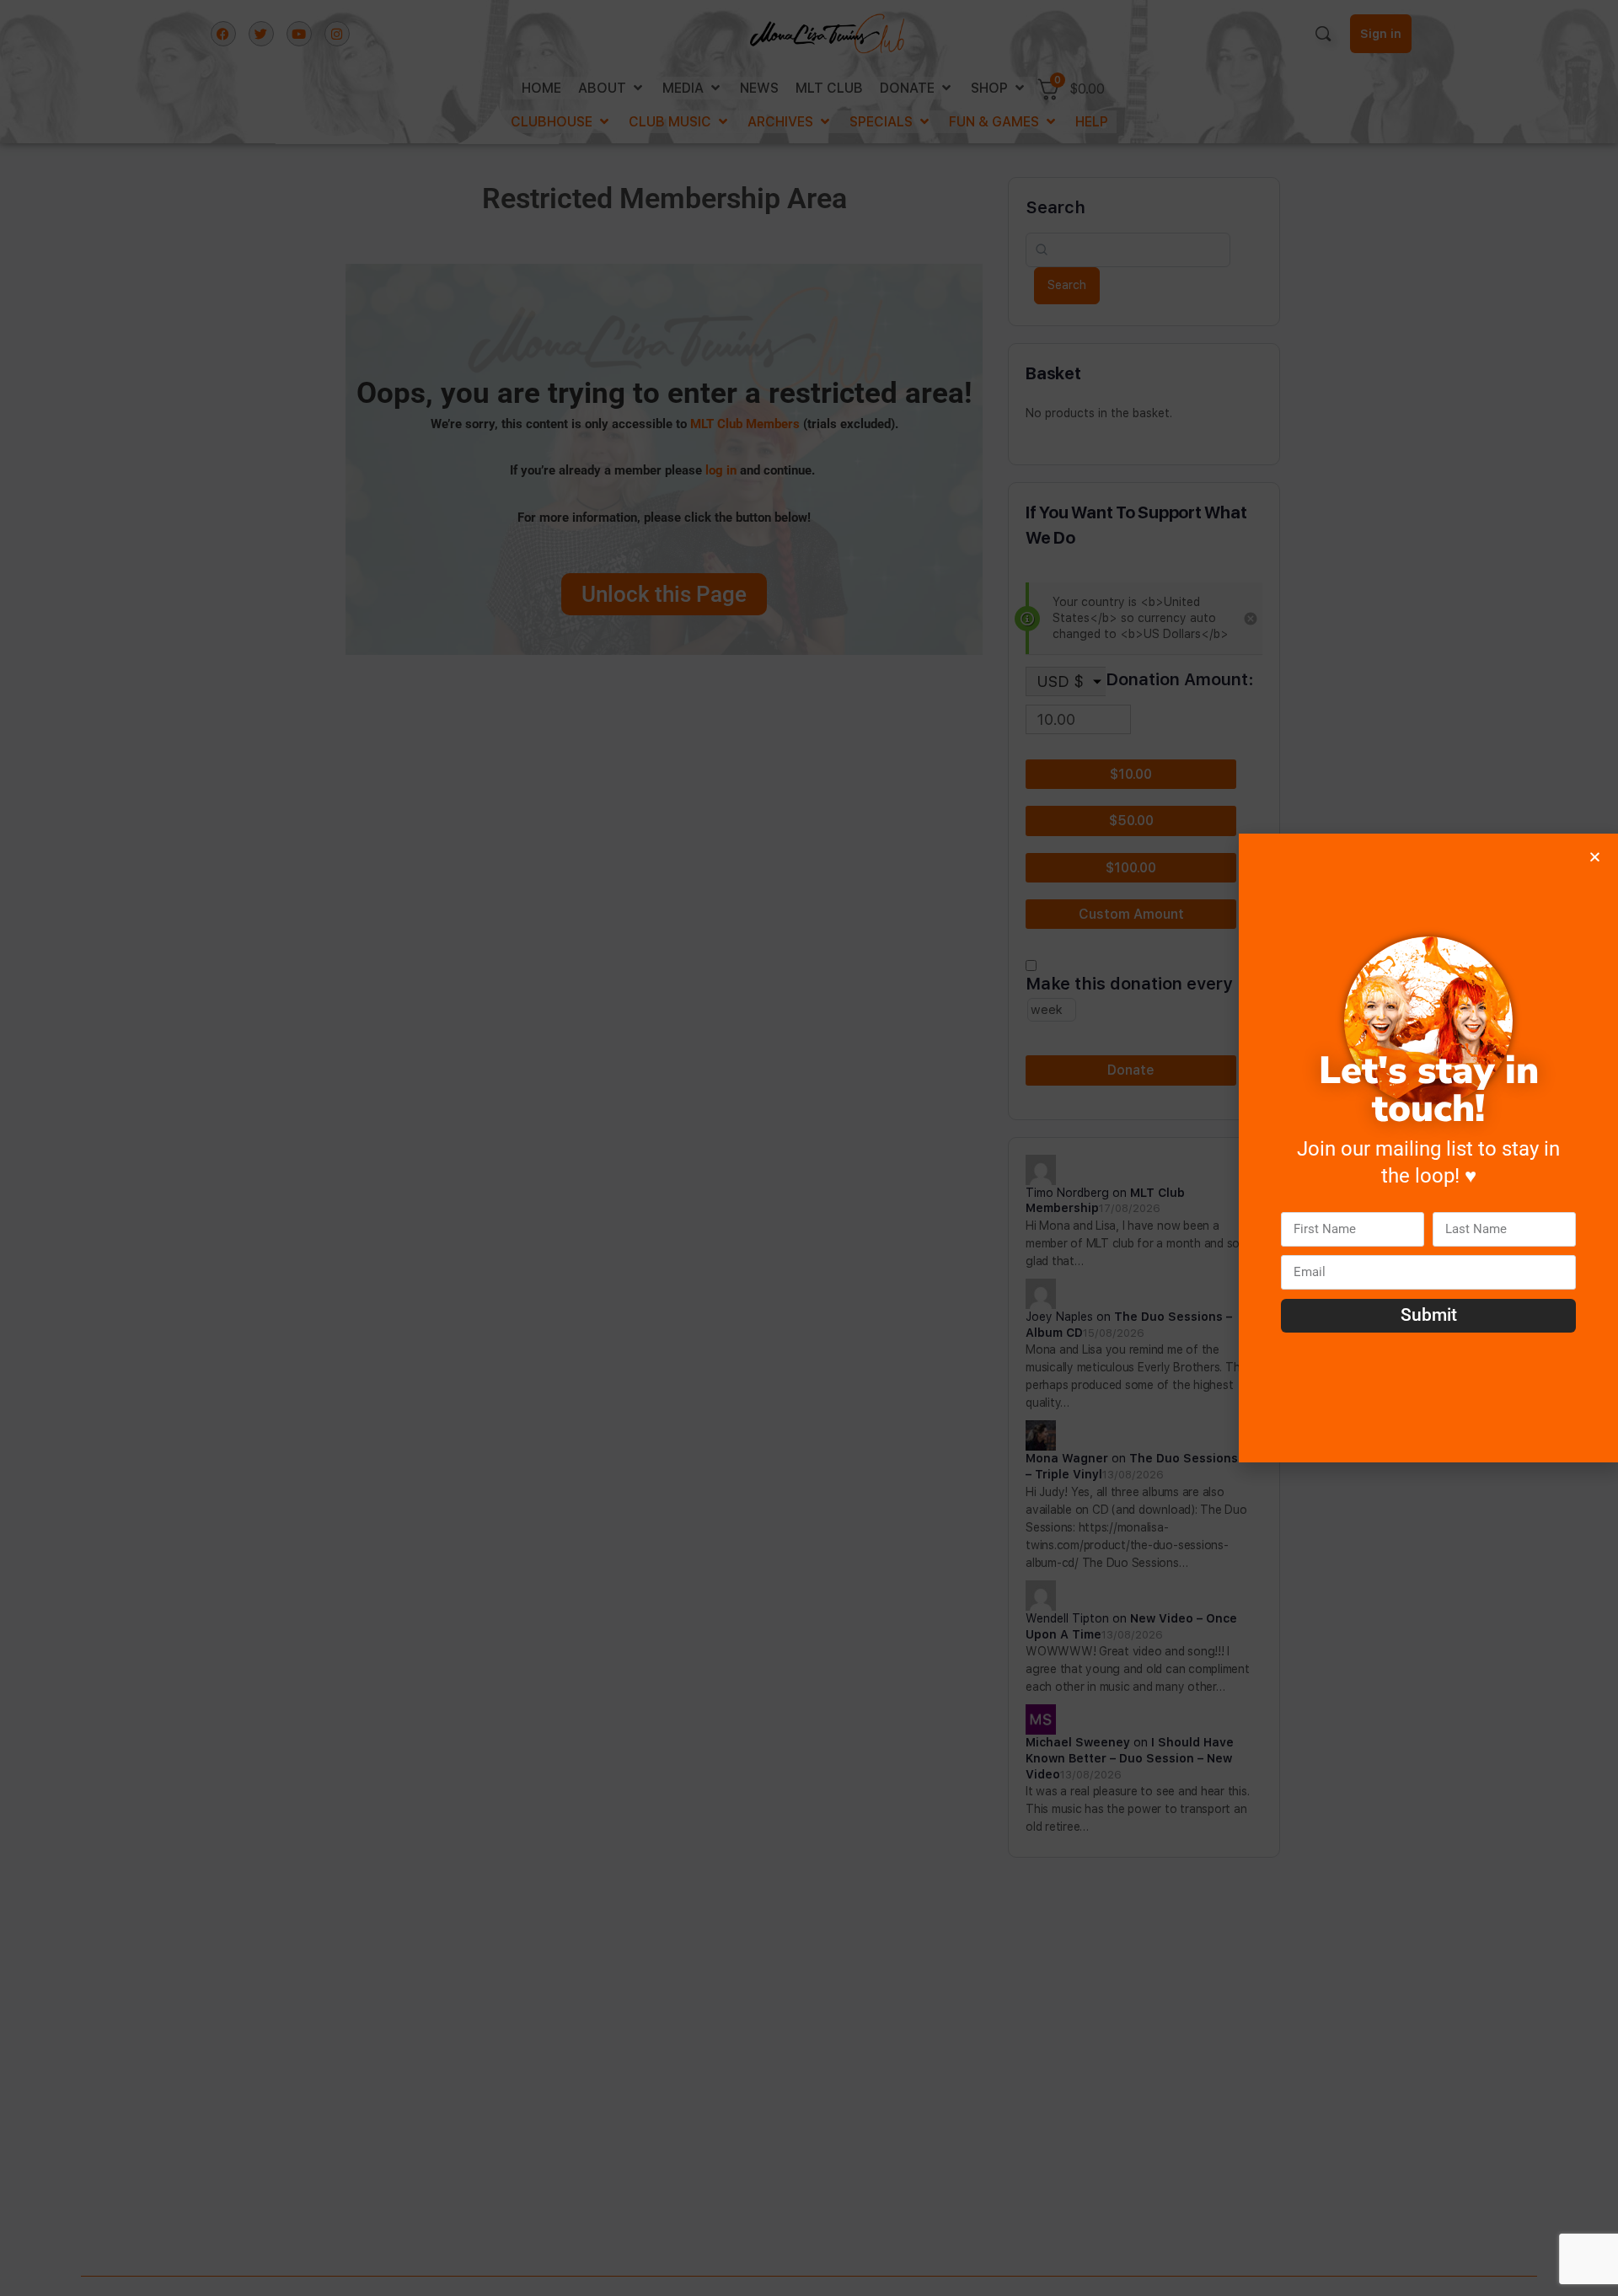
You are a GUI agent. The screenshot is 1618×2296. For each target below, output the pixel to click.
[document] (809, 1148)
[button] (1595, 857)
